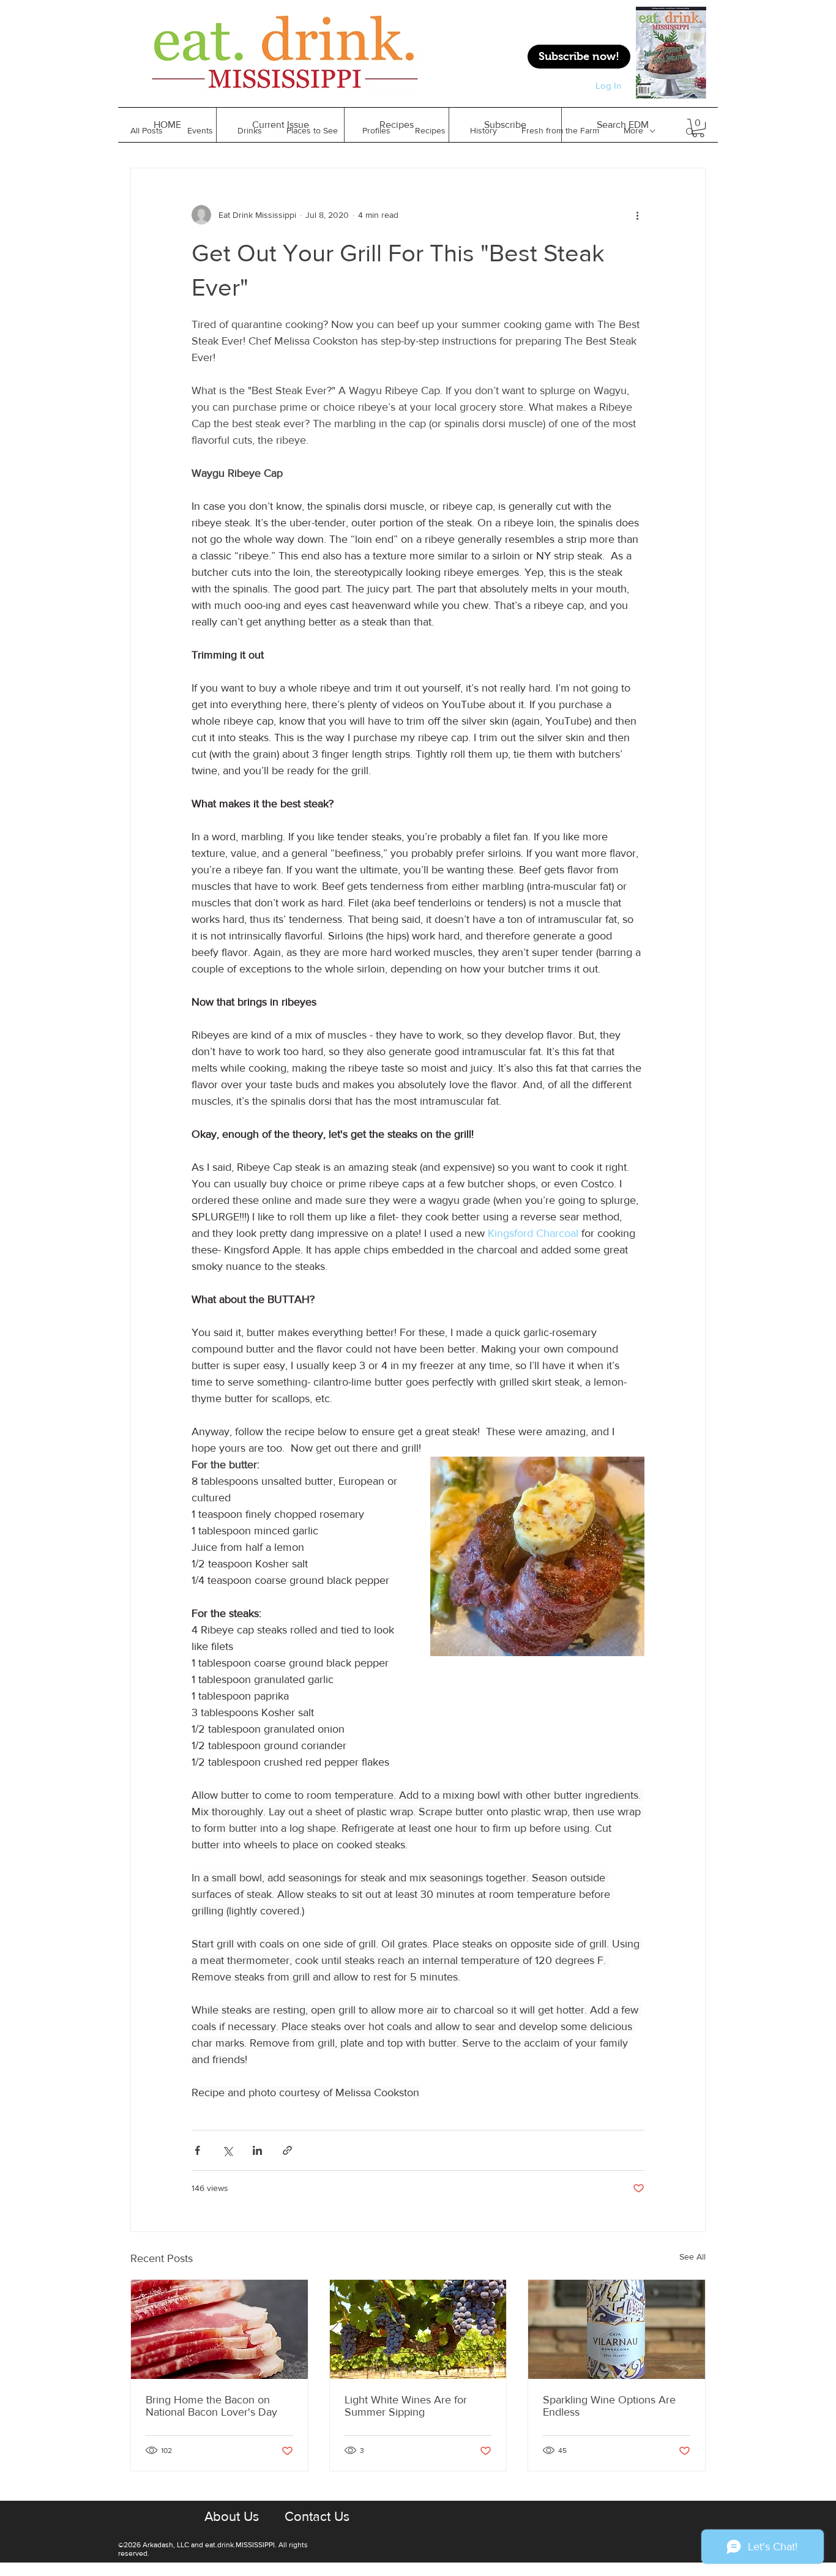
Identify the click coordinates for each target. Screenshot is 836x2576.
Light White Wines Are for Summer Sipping (406, 2406)
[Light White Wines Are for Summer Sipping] (418, 2329)
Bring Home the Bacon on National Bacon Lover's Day (211, 2406)
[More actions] (637, 215)
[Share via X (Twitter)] (227, 2150)
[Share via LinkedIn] (257, 2150)
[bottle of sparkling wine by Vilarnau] (617, 2329)
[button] (396, 125)
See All (692, 2257)
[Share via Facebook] (197, 2150)
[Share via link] (287, 2150)
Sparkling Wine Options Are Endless (609, 2406)
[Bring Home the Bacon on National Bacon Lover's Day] (219, 2329)
